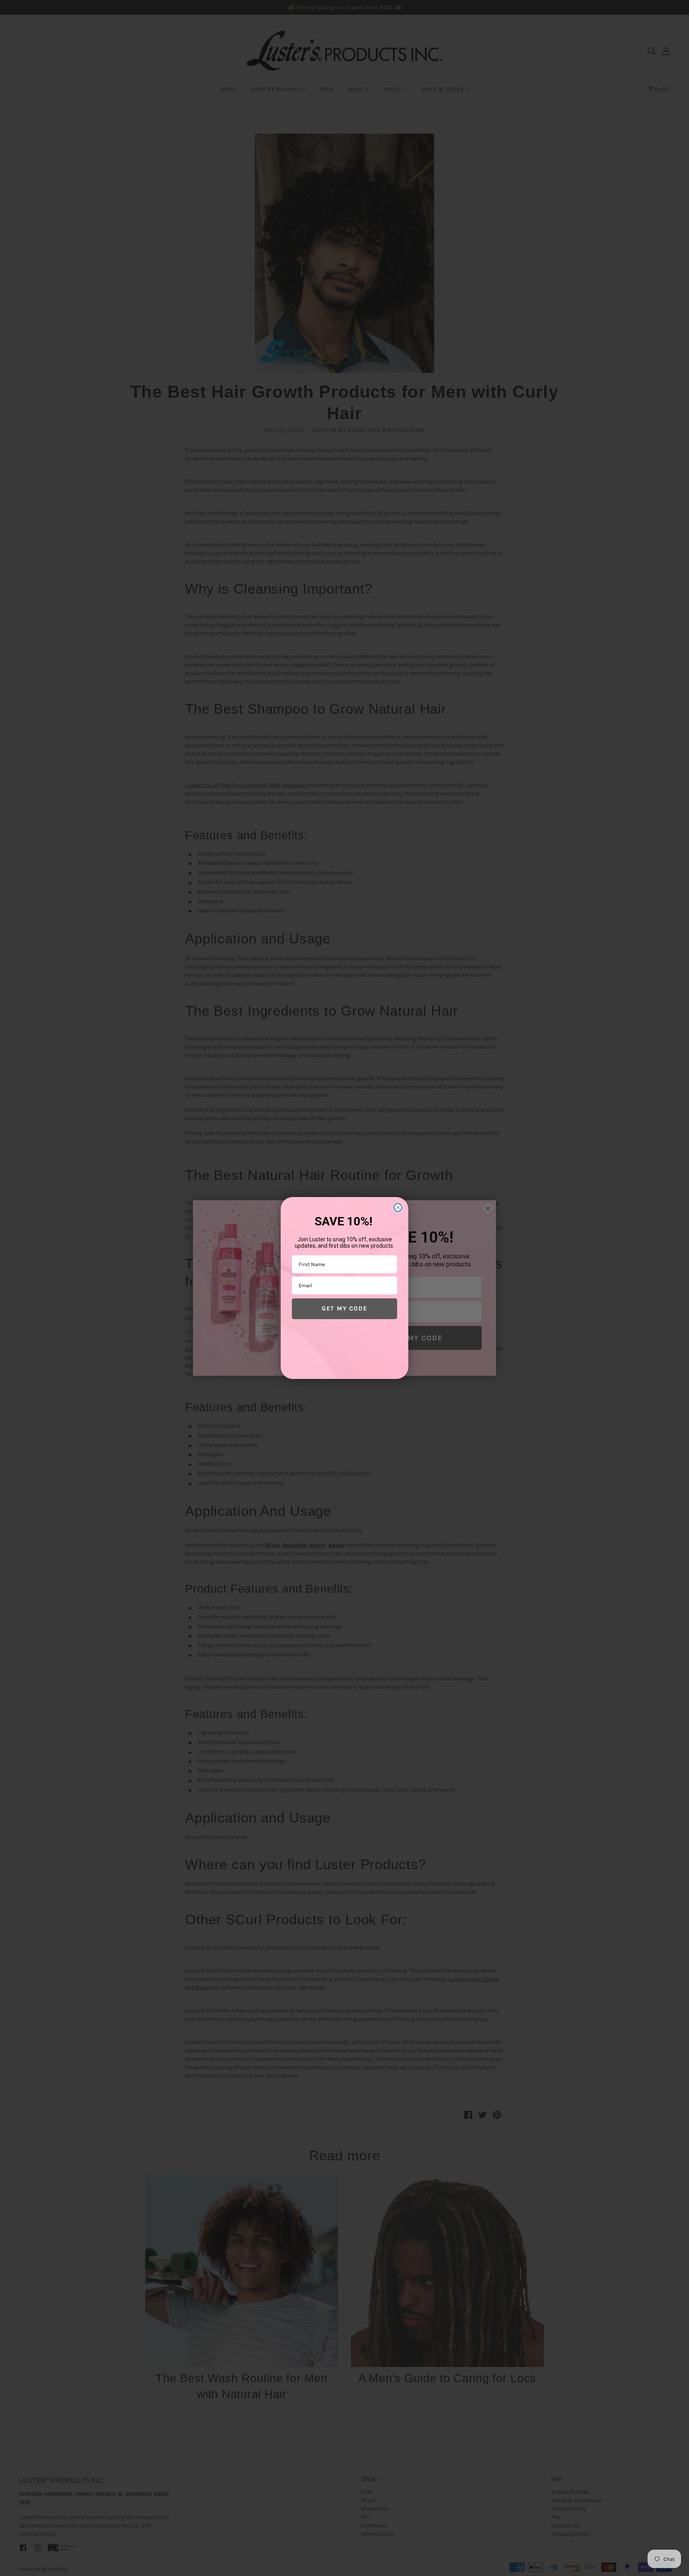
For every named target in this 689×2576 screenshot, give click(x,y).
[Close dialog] (398, 1207)
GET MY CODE (344, 1308)
